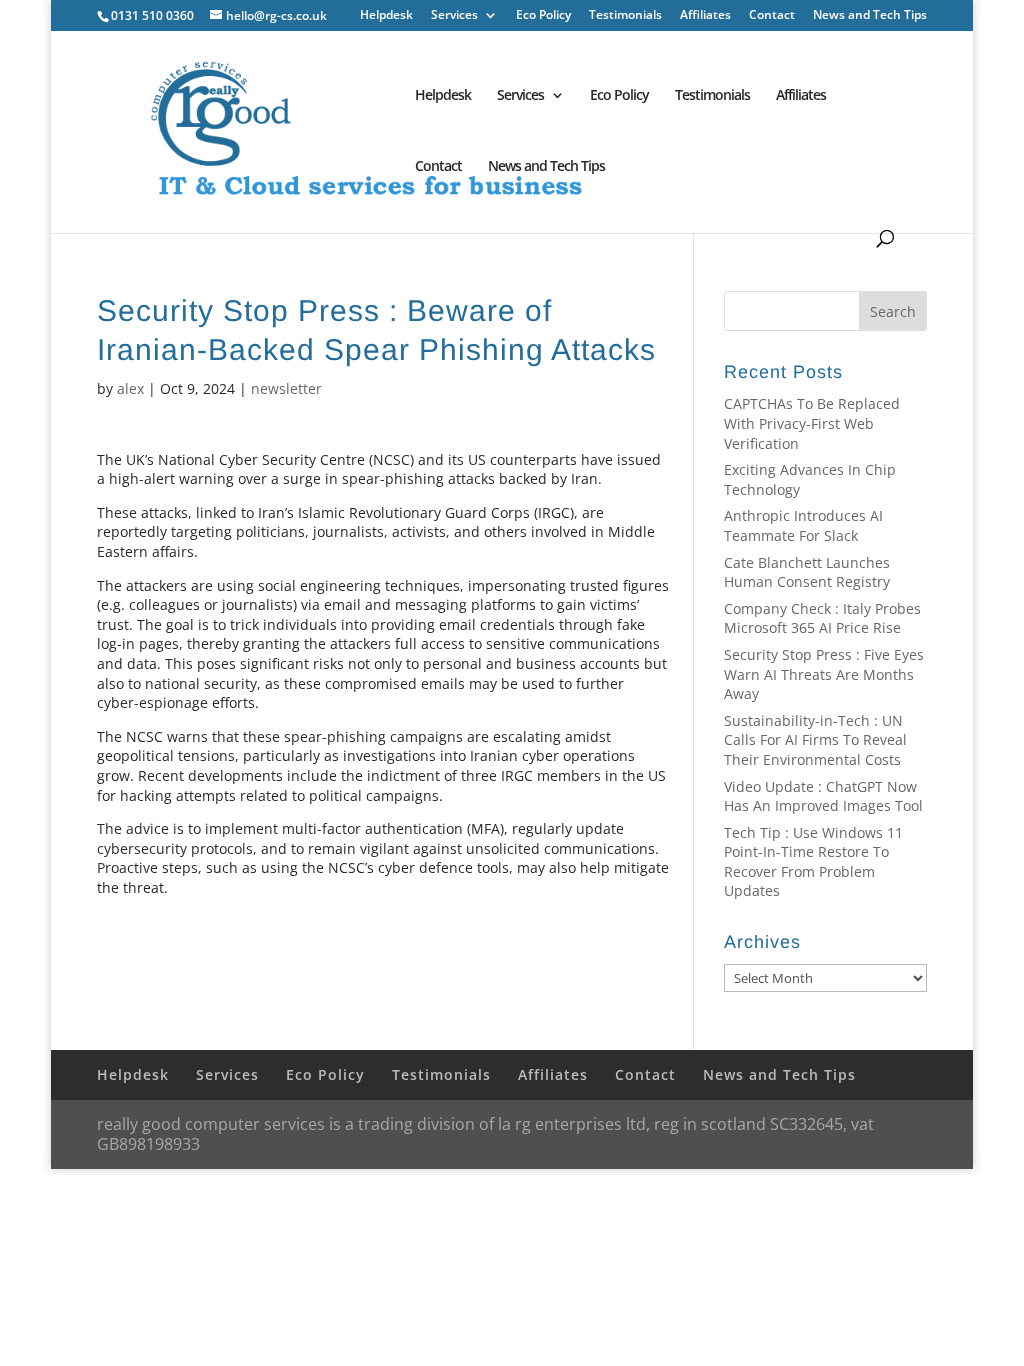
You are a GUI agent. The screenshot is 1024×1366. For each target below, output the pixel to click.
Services (454, 16)
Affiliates (705, 16)
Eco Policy (543, 16)
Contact (772, 16)
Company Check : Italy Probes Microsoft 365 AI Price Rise (822, 618)
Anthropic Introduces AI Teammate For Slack (803, 525)
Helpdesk (386, 16)
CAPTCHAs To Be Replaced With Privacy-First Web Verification (812, 423)
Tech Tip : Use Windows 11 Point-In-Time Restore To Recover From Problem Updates (813, 862)
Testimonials (625, 16)
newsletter (286, 388)
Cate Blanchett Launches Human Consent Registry (807, 572)
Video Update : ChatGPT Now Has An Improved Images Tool (823, 796)
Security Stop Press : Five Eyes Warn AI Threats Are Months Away (824, 674)
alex (130, 388)
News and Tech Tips (870, 16)
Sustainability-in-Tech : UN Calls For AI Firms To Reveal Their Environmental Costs (815, 740)
